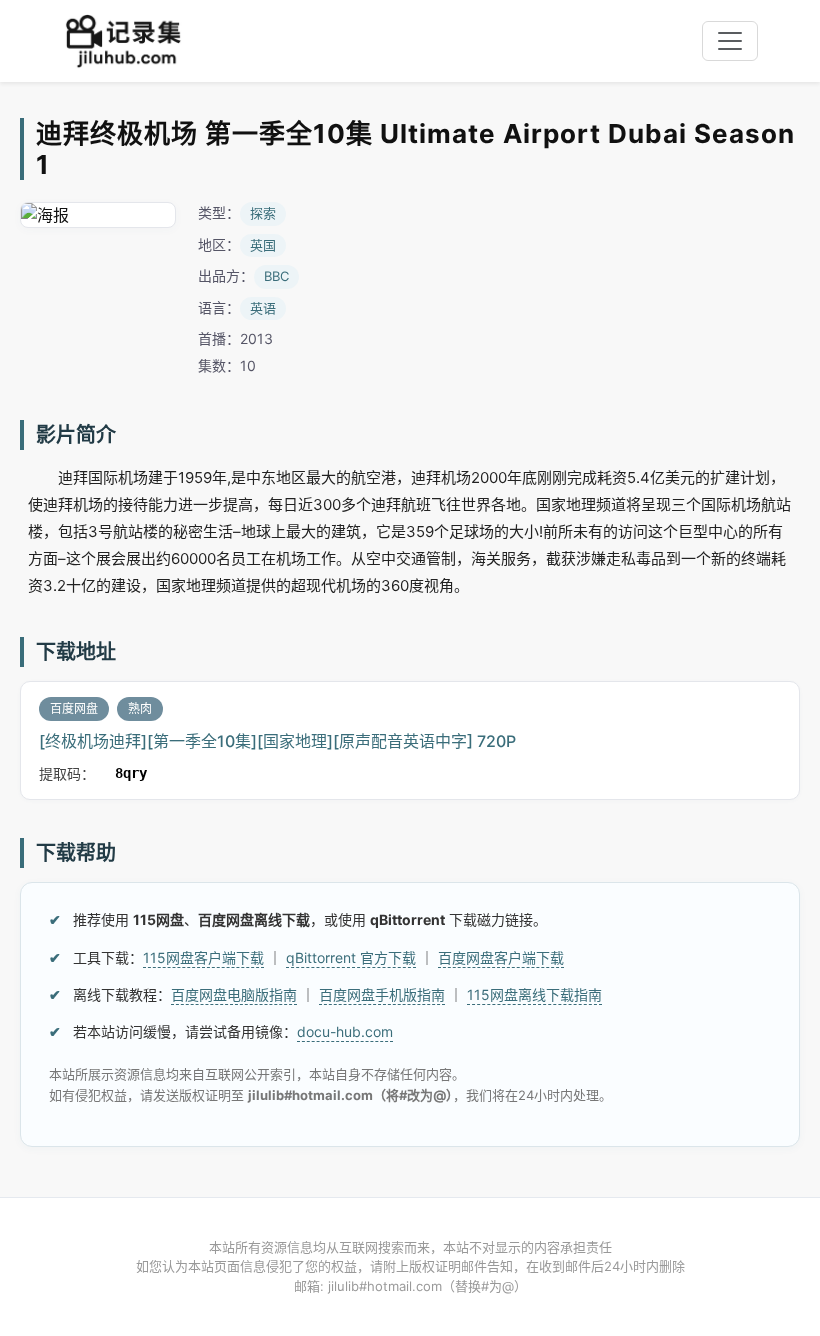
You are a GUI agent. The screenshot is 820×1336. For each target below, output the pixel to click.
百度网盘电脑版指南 (234, 994)
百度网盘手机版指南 (382, 994)
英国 (263, 245)
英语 (263, 308)
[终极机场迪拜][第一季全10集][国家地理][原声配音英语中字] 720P (277, 741)
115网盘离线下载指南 (534, 994)
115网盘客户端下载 (203, 957)
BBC (276, 276)
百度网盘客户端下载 (501, 957)
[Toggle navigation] (730, 41)
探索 (263, 213)
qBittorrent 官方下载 (351, 957)
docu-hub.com (345, 1031)
